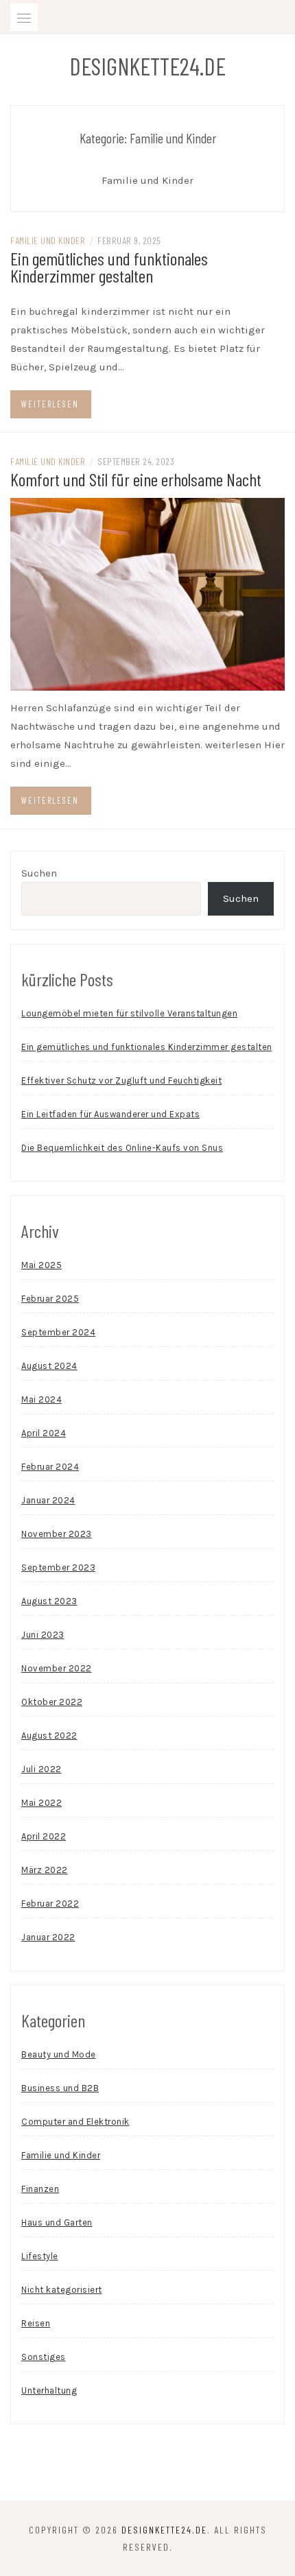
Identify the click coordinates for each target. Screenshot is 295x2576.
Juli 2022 (42, 1769)
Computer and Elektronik (75, 2122)
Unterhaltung (49, 2390)
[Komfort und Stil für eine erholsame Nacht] (147, 593)
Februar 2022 (50, 1904)
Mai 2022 (42, 1803)
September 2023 (58, 1567)
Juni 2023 (43, 1635)
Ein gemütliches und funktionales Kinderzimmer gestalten (109, 267)
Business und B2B (60, 2088)
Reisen (36, 2323)
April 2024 (44, 1433)
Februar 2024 (50, 1467)
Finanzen (40, 2189)
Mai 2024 (42, 1399)
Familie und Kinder (48, 240)
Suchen (39, 873)
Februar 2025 (50, 1299)
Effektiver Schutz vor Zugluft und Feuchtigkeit (121, 1081)
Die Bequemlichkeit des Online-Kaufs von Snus (122, 1148)
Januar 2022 (48, 1937)
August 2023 (49, 1601)
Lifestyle (40, 2256)
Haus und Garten (57, 2222)
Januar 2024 (48, 1500)
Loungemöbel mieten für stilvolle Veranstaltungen (129, 1013)
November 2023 (57, 1534)
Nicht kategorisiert (62, 2290)
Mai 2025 (42, 1265)
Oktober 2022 (52, 1702)
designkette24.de (147, 66)
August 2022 (49, 1736)
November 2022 (57, 1668)
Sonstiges (44, 2357)
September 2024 (58, 1332)
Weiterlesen (50, 404)
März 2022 (45, 1870)
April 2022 (44, 1836)
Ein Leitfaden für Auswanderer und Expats (110, 1114)
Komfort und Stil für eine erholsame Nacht (136, 479)
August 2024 (49, 1366)
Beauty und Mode (59, 2054)
